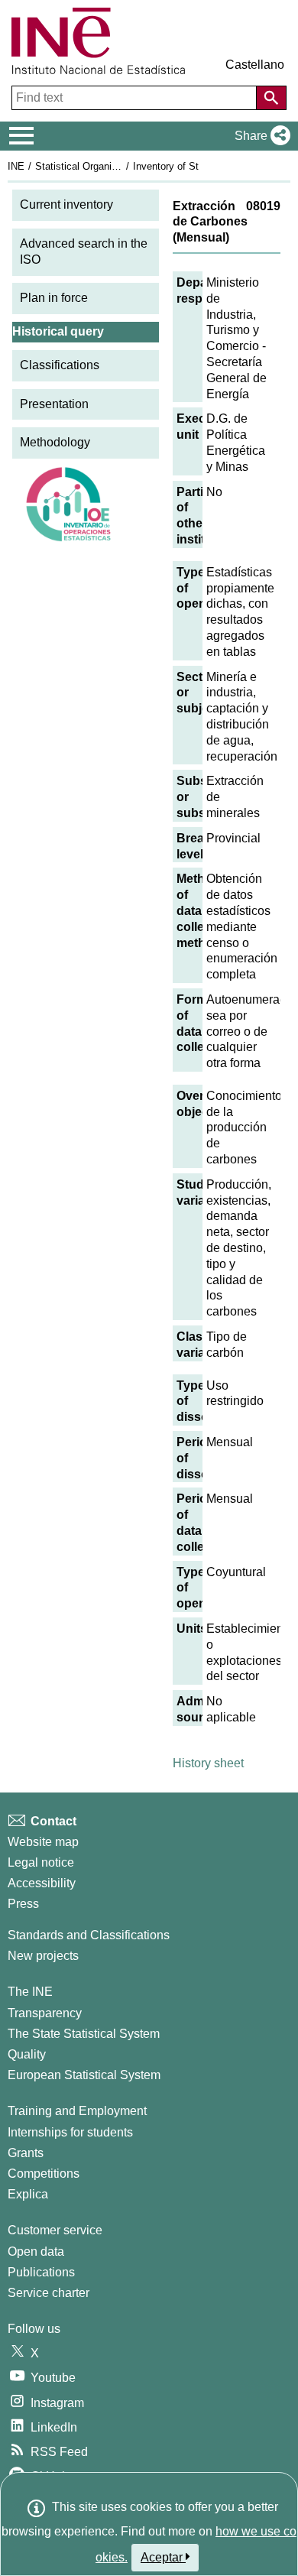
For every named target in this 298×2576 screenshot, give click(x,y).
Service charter (49, 2293)
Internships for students (70, 2132)
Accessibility (42, 1883)
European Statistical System (84, 2075)
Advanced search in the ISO (84, 251)
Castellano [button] (255, 65)
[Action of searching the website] (271, 98)
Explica (28, 2194)
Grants (26, 2153)
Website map (43, 1842)
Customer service (55, 2230)
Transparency (45, 2013)
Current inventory (66, 204)
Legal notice (41, 1862)
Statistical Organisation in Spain (106, 166)
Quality (27, 2054)
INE (16, 166)
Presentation (54, 404)
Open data (36, 2252)
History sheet (208, 1763)
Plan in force (54, 298)
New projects (43, 1956)
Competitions (44, 2174)
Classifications (60, 365)
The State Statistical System (84, 2034)
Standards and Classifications (89, 1935)
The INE (30, 1992)
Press (23, 1904)
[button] (259, 136)
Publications (41, 2272)
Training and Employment (77, 2111)
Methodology (55, 442)
